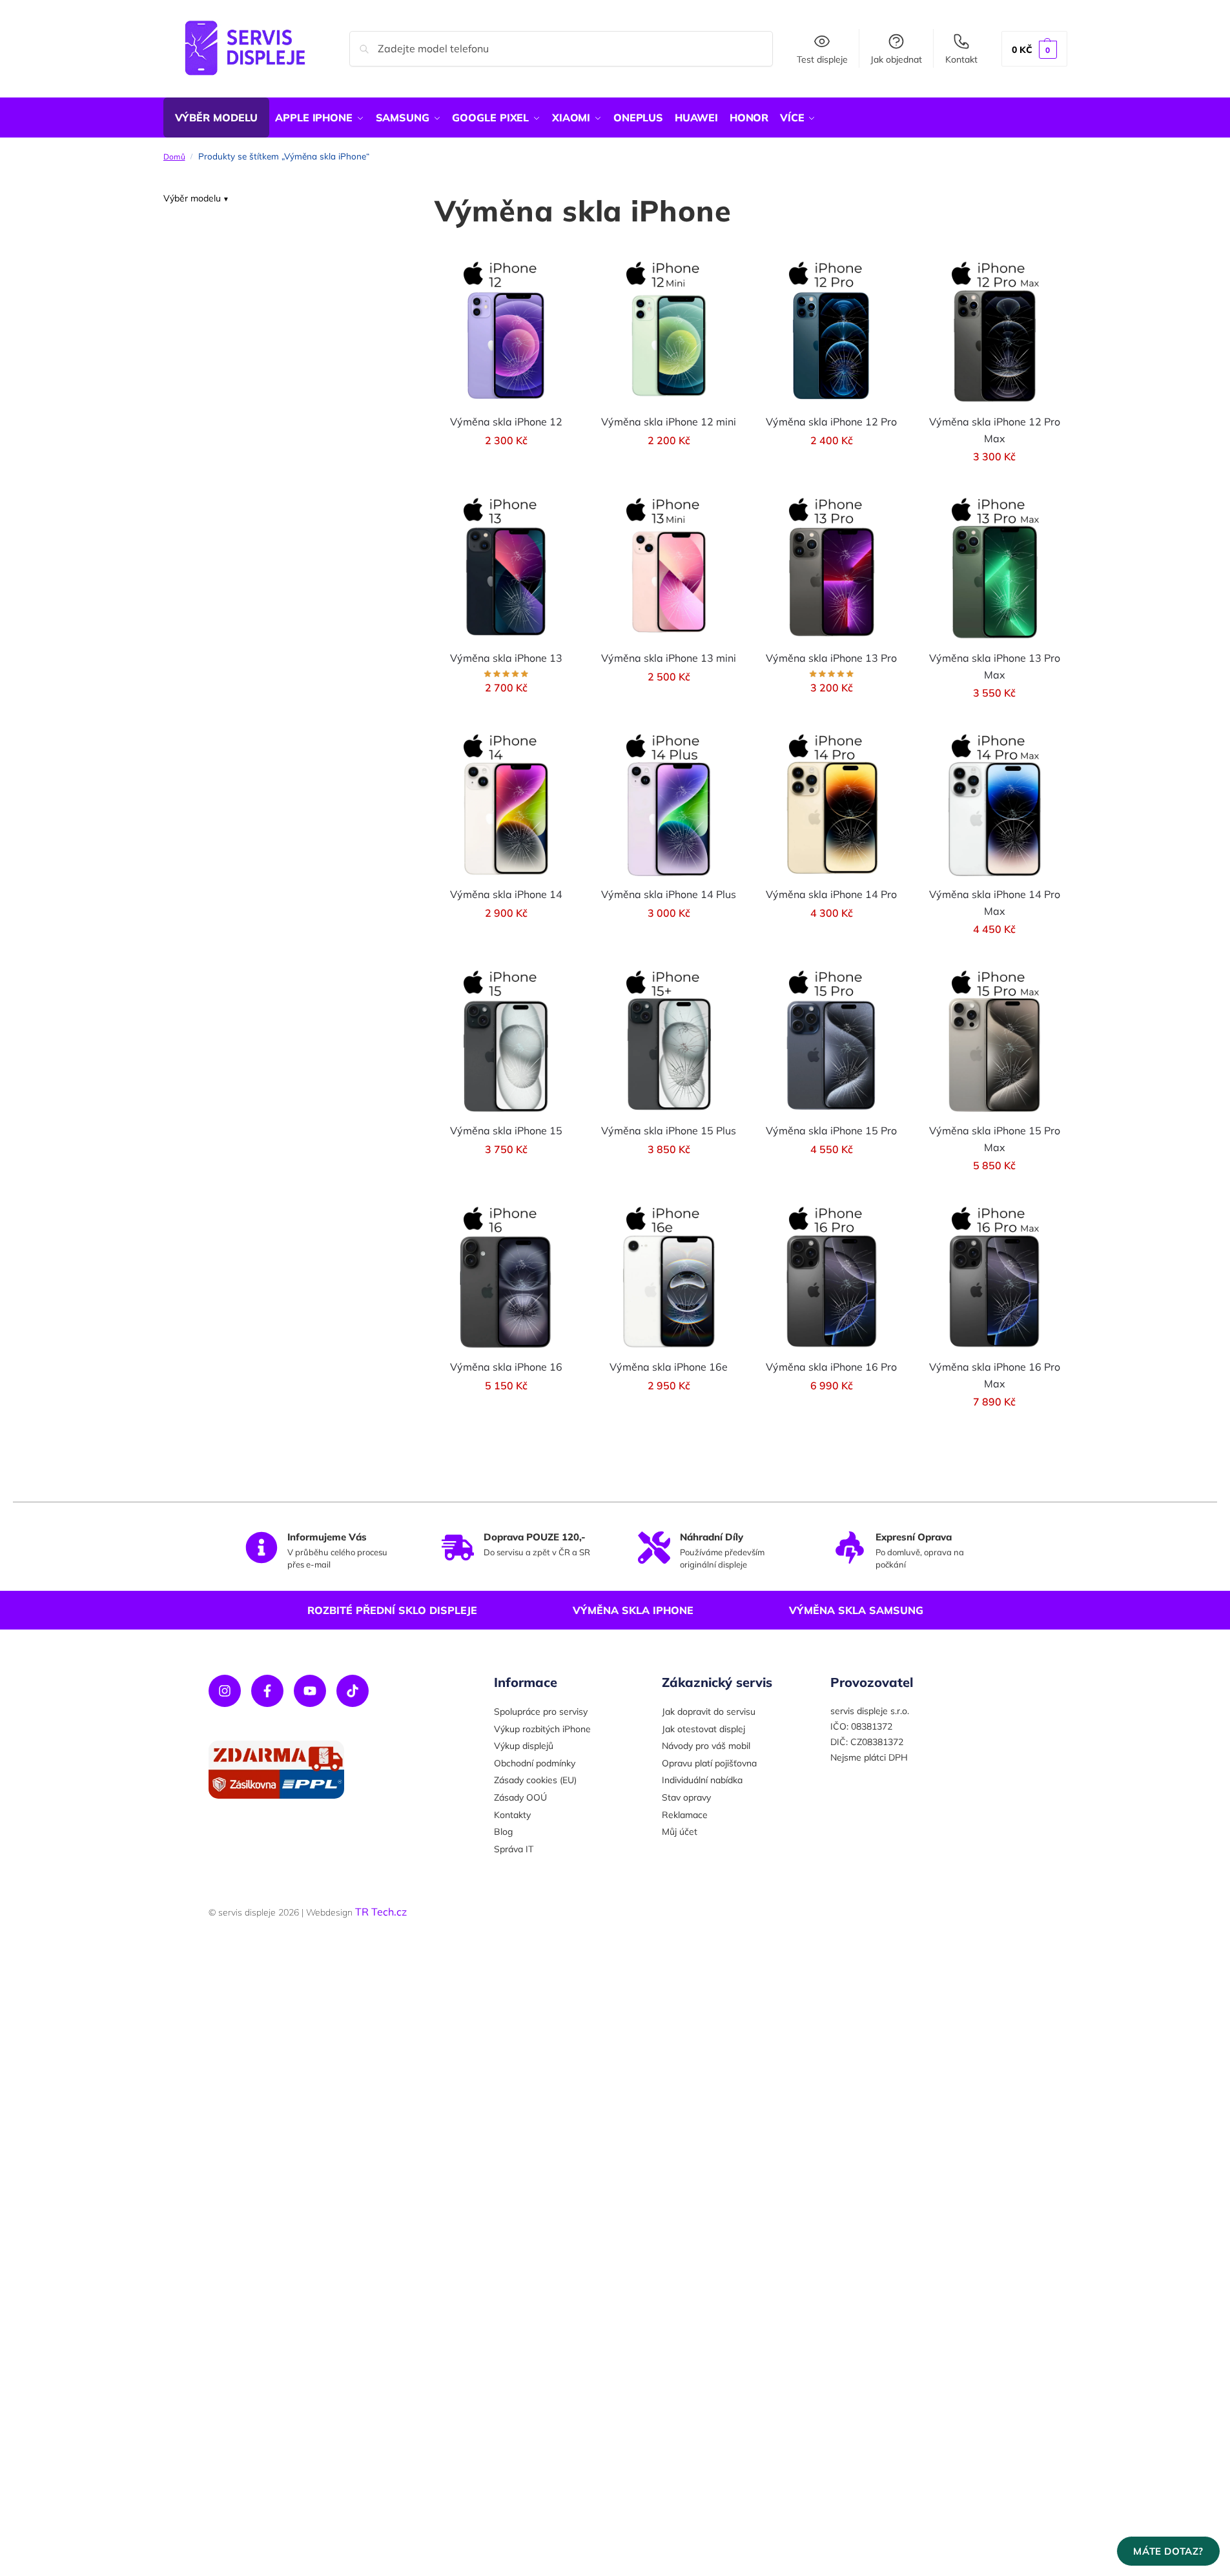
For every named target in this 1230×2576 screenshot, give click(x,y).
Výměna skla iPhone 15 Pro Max (995, 1139)
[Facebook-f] (267, 1691)
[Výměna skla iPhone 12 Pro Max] (994, 332)
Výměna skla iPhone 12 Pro (831, 422)
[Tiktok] (353, 1691)
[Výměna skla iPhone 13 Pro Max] (994, 568)
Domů (174, 157)
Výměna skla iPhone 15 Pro (831, 1130)
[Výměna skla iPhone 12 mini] (669, 332)
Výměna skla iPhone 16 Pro (831, 1367)
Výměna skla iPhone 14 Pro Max (995, 903)
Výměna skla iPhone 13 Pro (831, 658)
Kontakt (961, 59)
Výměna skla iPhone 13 (506, 658)
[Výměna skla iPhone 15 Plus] (669, 1041)
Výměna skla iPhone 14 (506, 894)
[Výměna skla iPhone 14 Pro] (832, 804)
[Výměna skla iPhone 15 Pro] (832, 1041)
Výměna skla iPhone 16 (506, 1367)
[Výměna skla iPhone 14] (506, 804)
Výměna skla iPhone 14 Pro (831, 894)
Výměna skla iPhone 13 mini (669, 658)
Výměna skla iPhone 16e (669, 1367)
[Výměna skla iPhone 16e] (669, 1277)
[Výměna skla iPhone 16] (506, 1277)
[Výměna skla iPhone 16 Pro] (832, 1277)
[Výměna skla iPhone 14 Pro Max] (994, 804)
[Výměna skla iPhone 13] (506, 568)
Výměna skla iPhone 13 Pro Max (995, 666)
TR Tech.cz (381, 1912)
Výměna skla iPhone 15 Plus (669, 1130)
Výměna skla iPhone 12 (506, 422)
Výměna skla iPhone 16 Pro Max (995, 1375)
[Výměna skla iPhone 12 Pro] (832, 332)
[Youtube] (310, 1691)
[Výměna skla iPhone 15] (506, 1041)
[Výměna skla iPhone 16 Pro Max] (994, 1277)
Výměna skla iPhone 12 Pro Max (995, 430)
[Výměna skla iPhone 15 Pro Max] (994, 1041)
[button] (1034, 49)
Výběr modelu (192, 198)
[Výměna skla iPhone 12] (506, 332)
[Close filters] (384, 200)
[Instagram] (225, 1691)
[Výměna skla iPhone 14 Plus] (669, 804)
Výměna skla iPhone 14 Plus (669, 894)
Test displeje (822, 59)
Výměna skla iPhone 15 (506, 1130)
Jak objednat (896, 59)
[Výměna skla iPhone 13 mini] (669, 568)
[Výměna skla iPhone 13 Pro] (832, 568)
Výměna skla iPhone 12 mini (669, 422)
